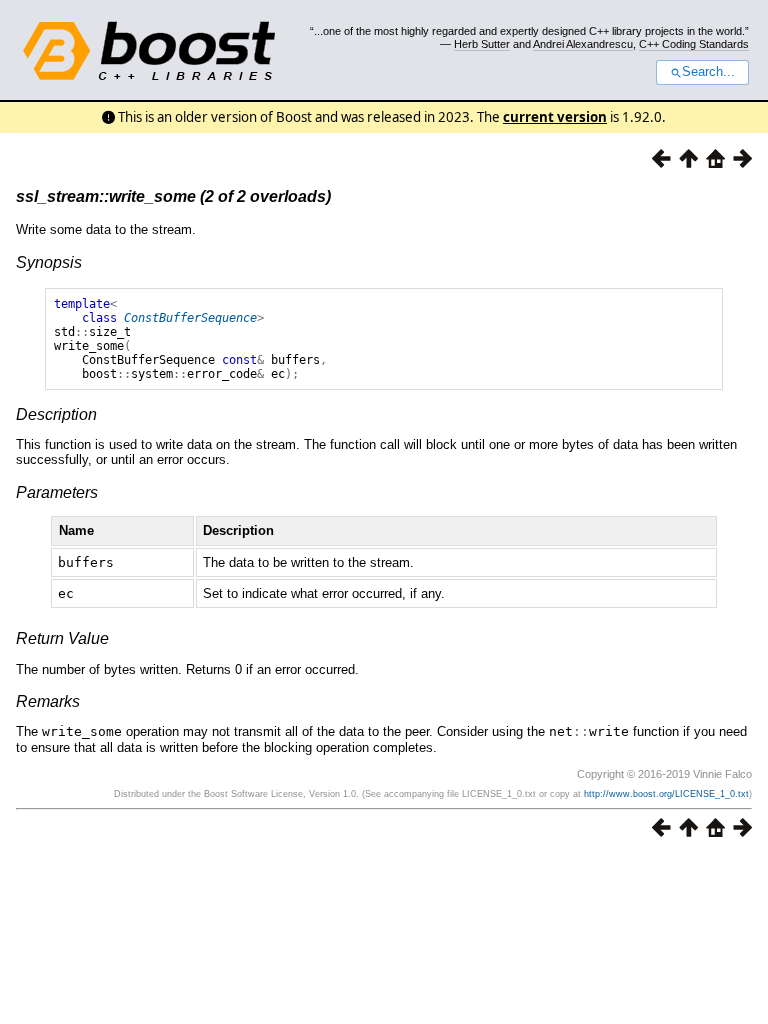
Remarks (48, 701)
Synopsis (49, 262)
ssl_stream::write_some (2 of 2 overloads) (173, 196)
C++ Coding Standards (694, 44)
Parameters (57, 492)
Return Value (62, 638)
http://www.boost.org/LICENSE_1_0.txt (666, 794)
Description (56, 414)
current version (555, 117)
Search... (708, 72)
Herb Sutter (482, 44)
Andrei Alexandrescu (583, 44)
